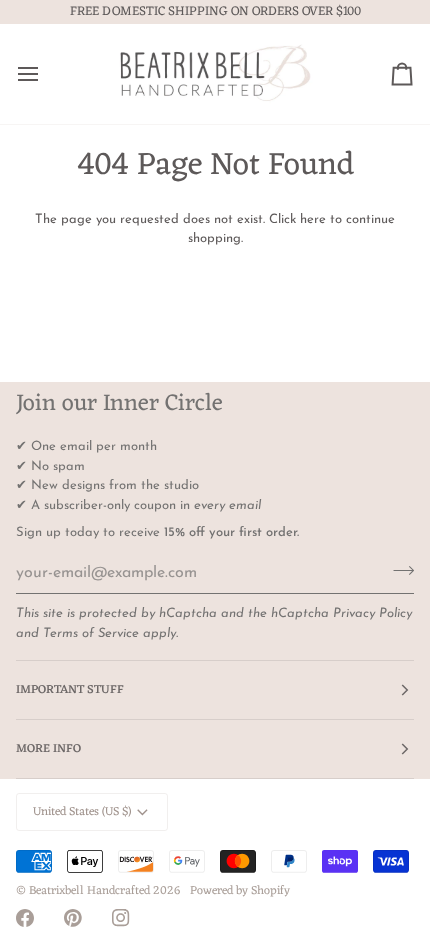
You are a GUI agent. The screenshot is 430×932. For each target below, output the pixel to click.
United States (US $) (82, 812)
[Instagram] (121, 918)
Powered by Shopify (240, 891)
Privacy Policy (372, 613)
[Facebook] (25, 918)
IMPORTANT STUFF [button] (70, 690)
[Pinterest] (73, 918)
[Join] (397, 571)
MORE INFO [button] (48, 749)
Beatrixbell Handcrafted (89, 891)
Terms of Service (91, 633)
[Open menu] (46, 74)
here (313, 219)
